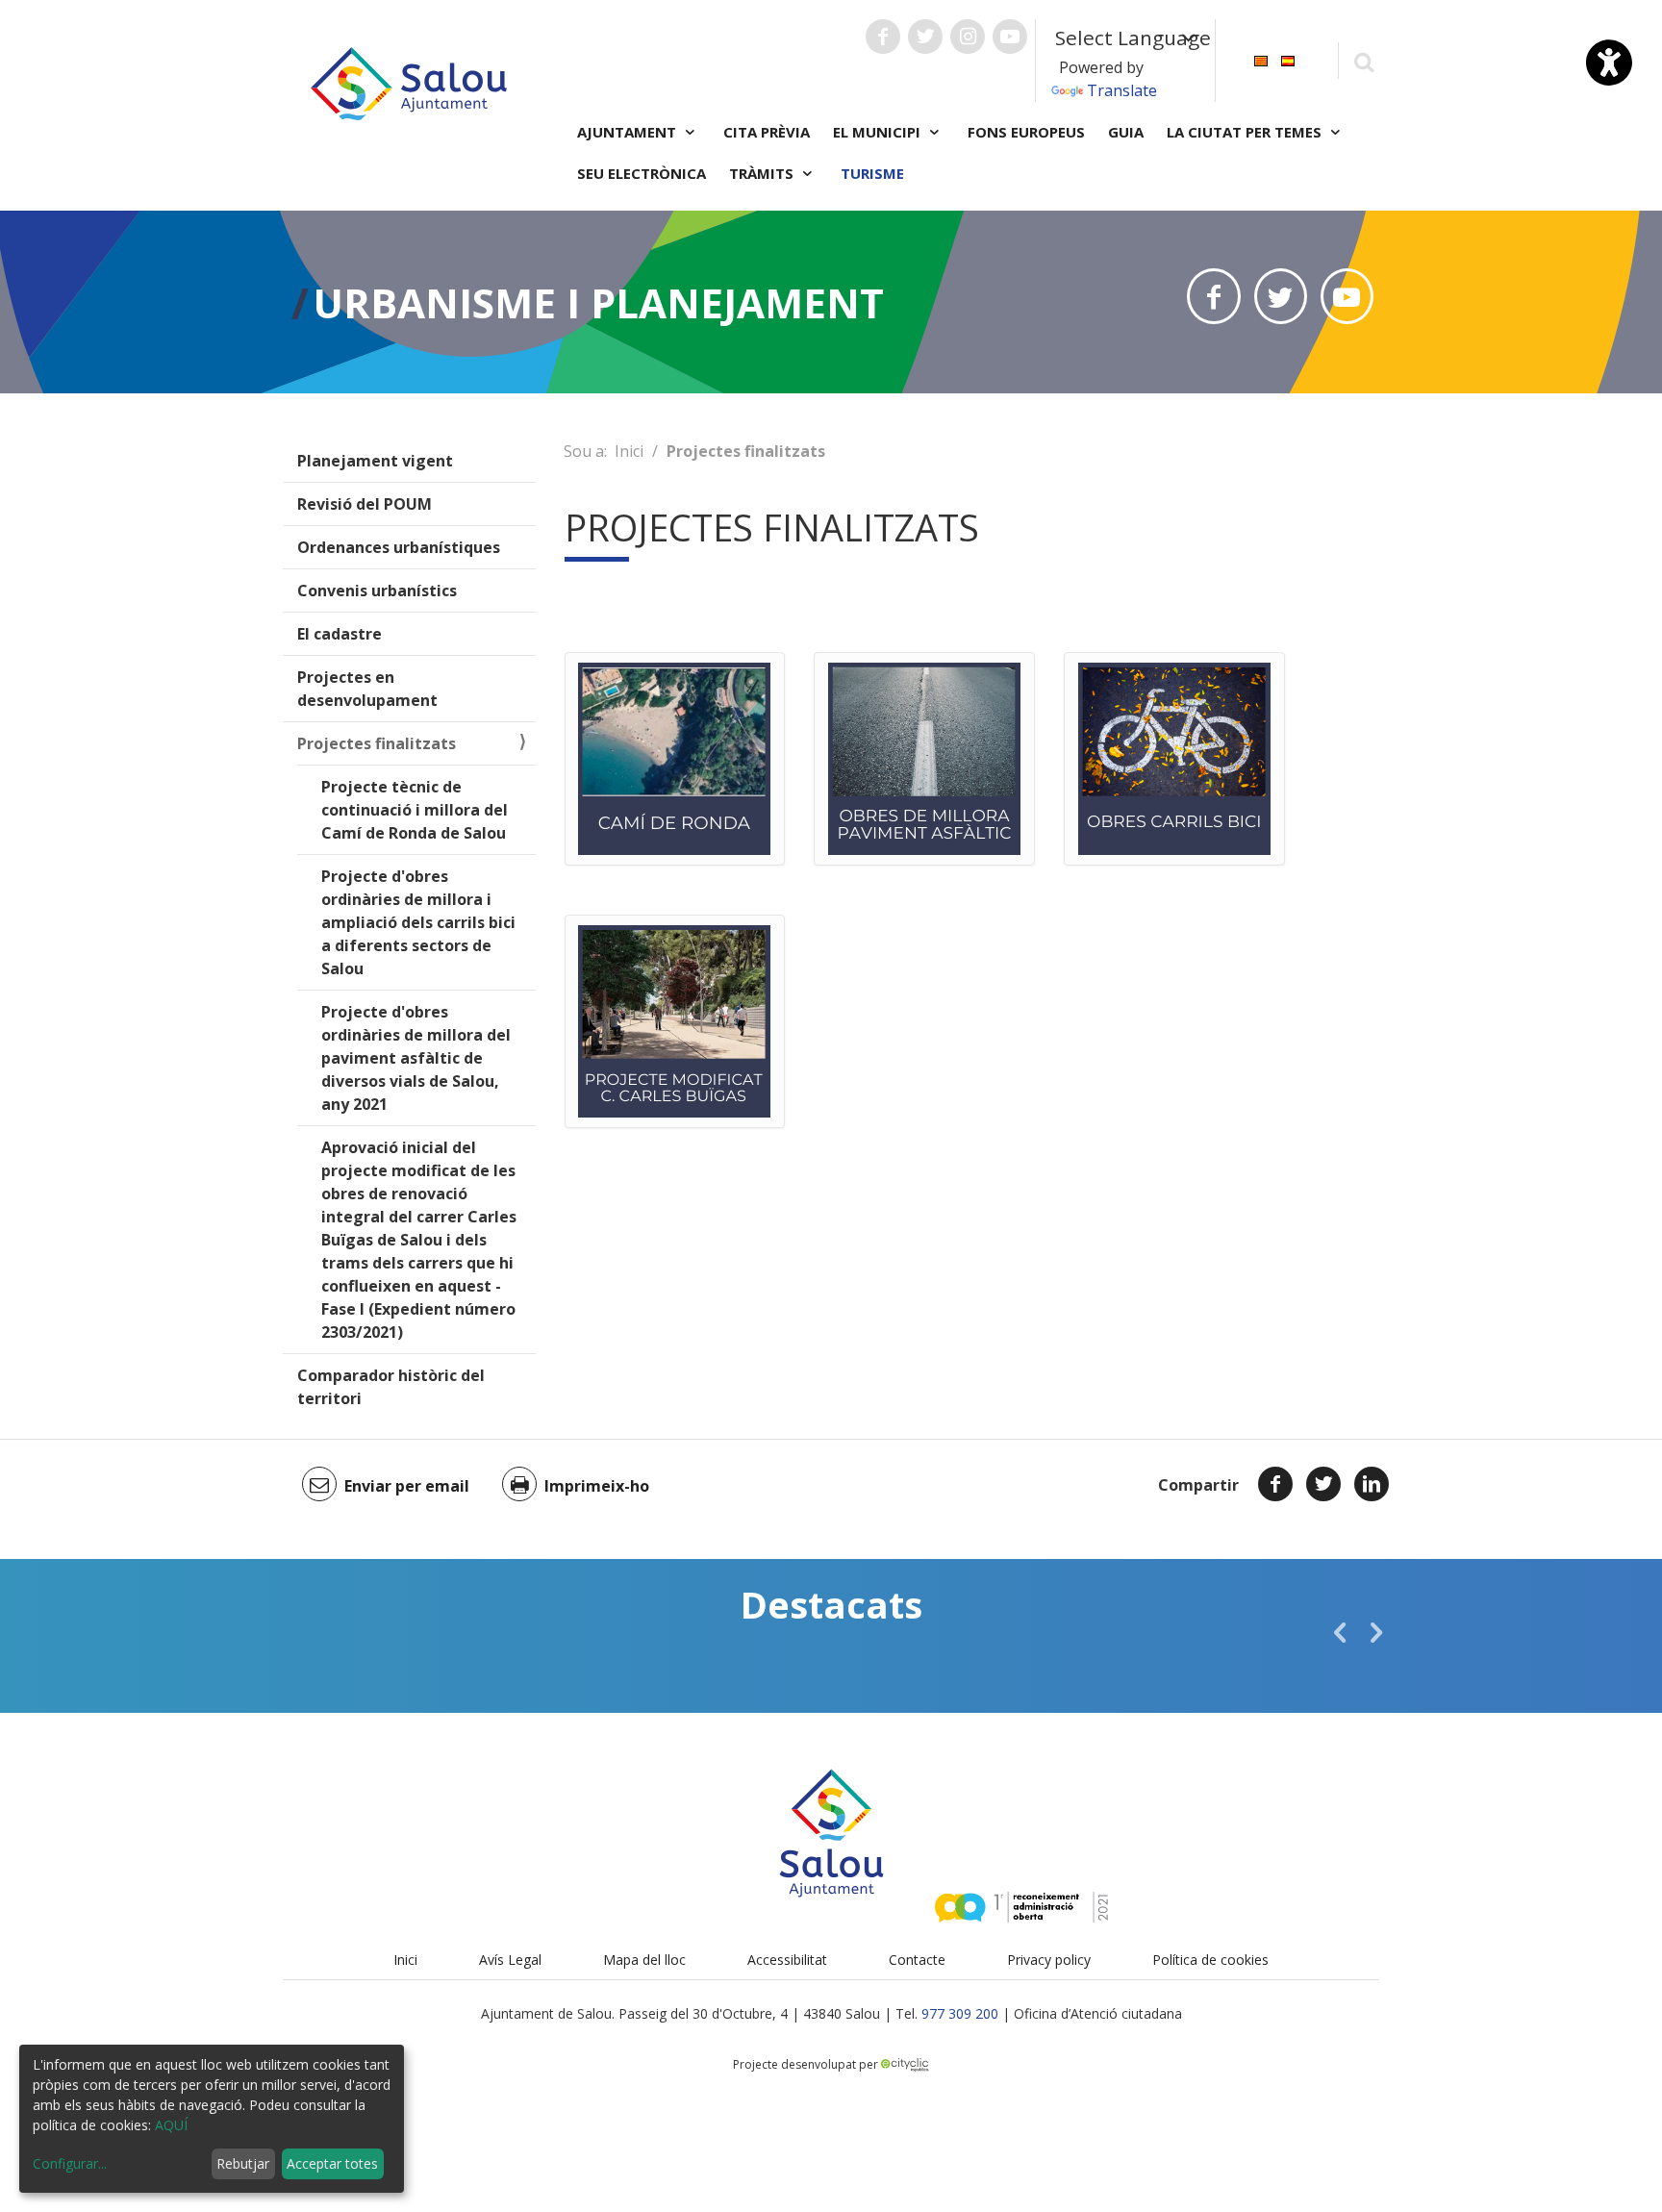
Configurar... (70, 2163)
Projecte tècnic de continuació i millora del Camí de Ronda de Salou (415, 810)
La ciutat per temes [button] (1246, 132)
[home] (409, 82)
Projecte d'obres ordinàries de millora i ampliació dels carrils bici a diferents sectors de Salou (418, 922)
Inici (629, 451)
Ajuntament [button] (629, 132)
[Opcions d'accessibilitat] (1609, 63)
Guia (1126, 132)
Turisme (872, 173)
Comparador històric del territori (391, 1387)
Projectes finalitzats (377, 743)
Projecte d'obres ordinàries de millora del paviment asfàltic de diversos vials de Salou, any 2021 (416, 1058)
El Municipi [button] (879, 132)
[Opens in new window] (1213, 296)
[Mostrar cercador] (1363, 61)
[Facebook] (1275, 1484)
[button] (1340, 1632)
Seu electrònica (642, 173)
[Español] (1288, 59)
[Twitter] (1323, 1484)
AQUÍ (171, 2125)
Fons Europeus (1026, 132)
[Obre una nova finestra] (883, 37)
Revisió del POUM (365, 504)
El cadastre (340, 634)
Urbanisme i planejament (598, 302)
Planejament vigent (375, 461)
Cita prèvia (767, 132)
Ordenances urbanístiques (399, 547)
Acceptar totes (332, 2163)
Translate (1122, 90)
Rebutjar (243, 2163)
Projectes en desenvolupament (367, 689)
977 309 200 (960, 2013)
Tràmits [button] (763, 173)
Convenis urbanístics (377, 591)
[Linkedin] (1372, 1484)
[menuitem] (1261, 59)
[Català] (1261, 59)
